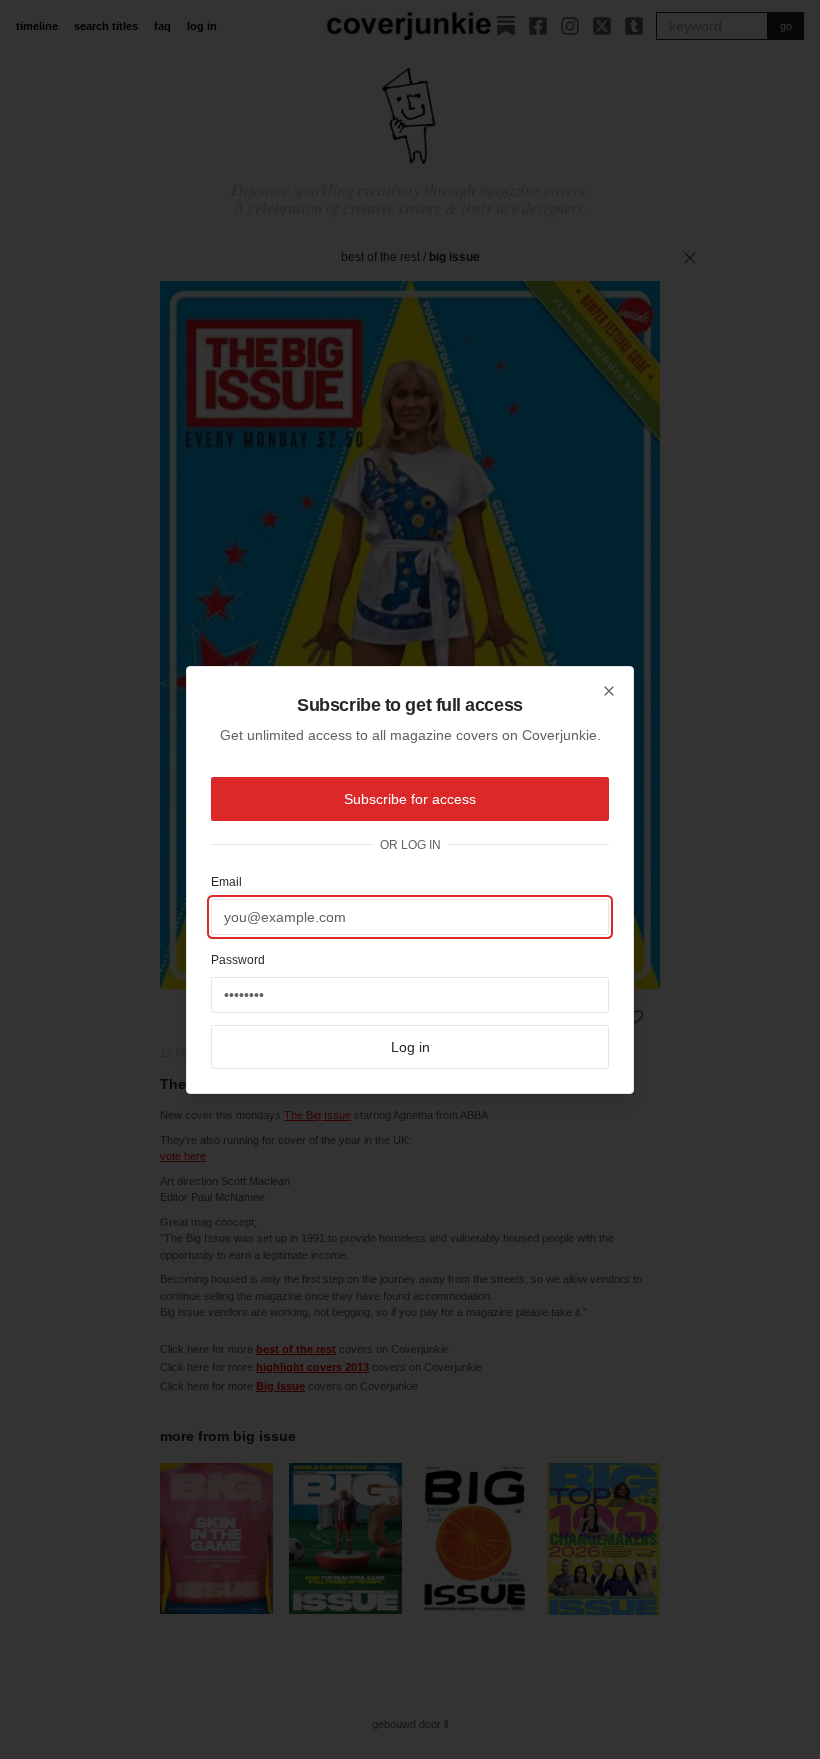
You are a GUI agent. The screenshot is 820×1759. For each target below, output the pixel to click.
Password (238, 960)
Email (226, 882)
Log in (410, 1047)
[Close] (609, 691)
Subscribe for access (410, 799)
